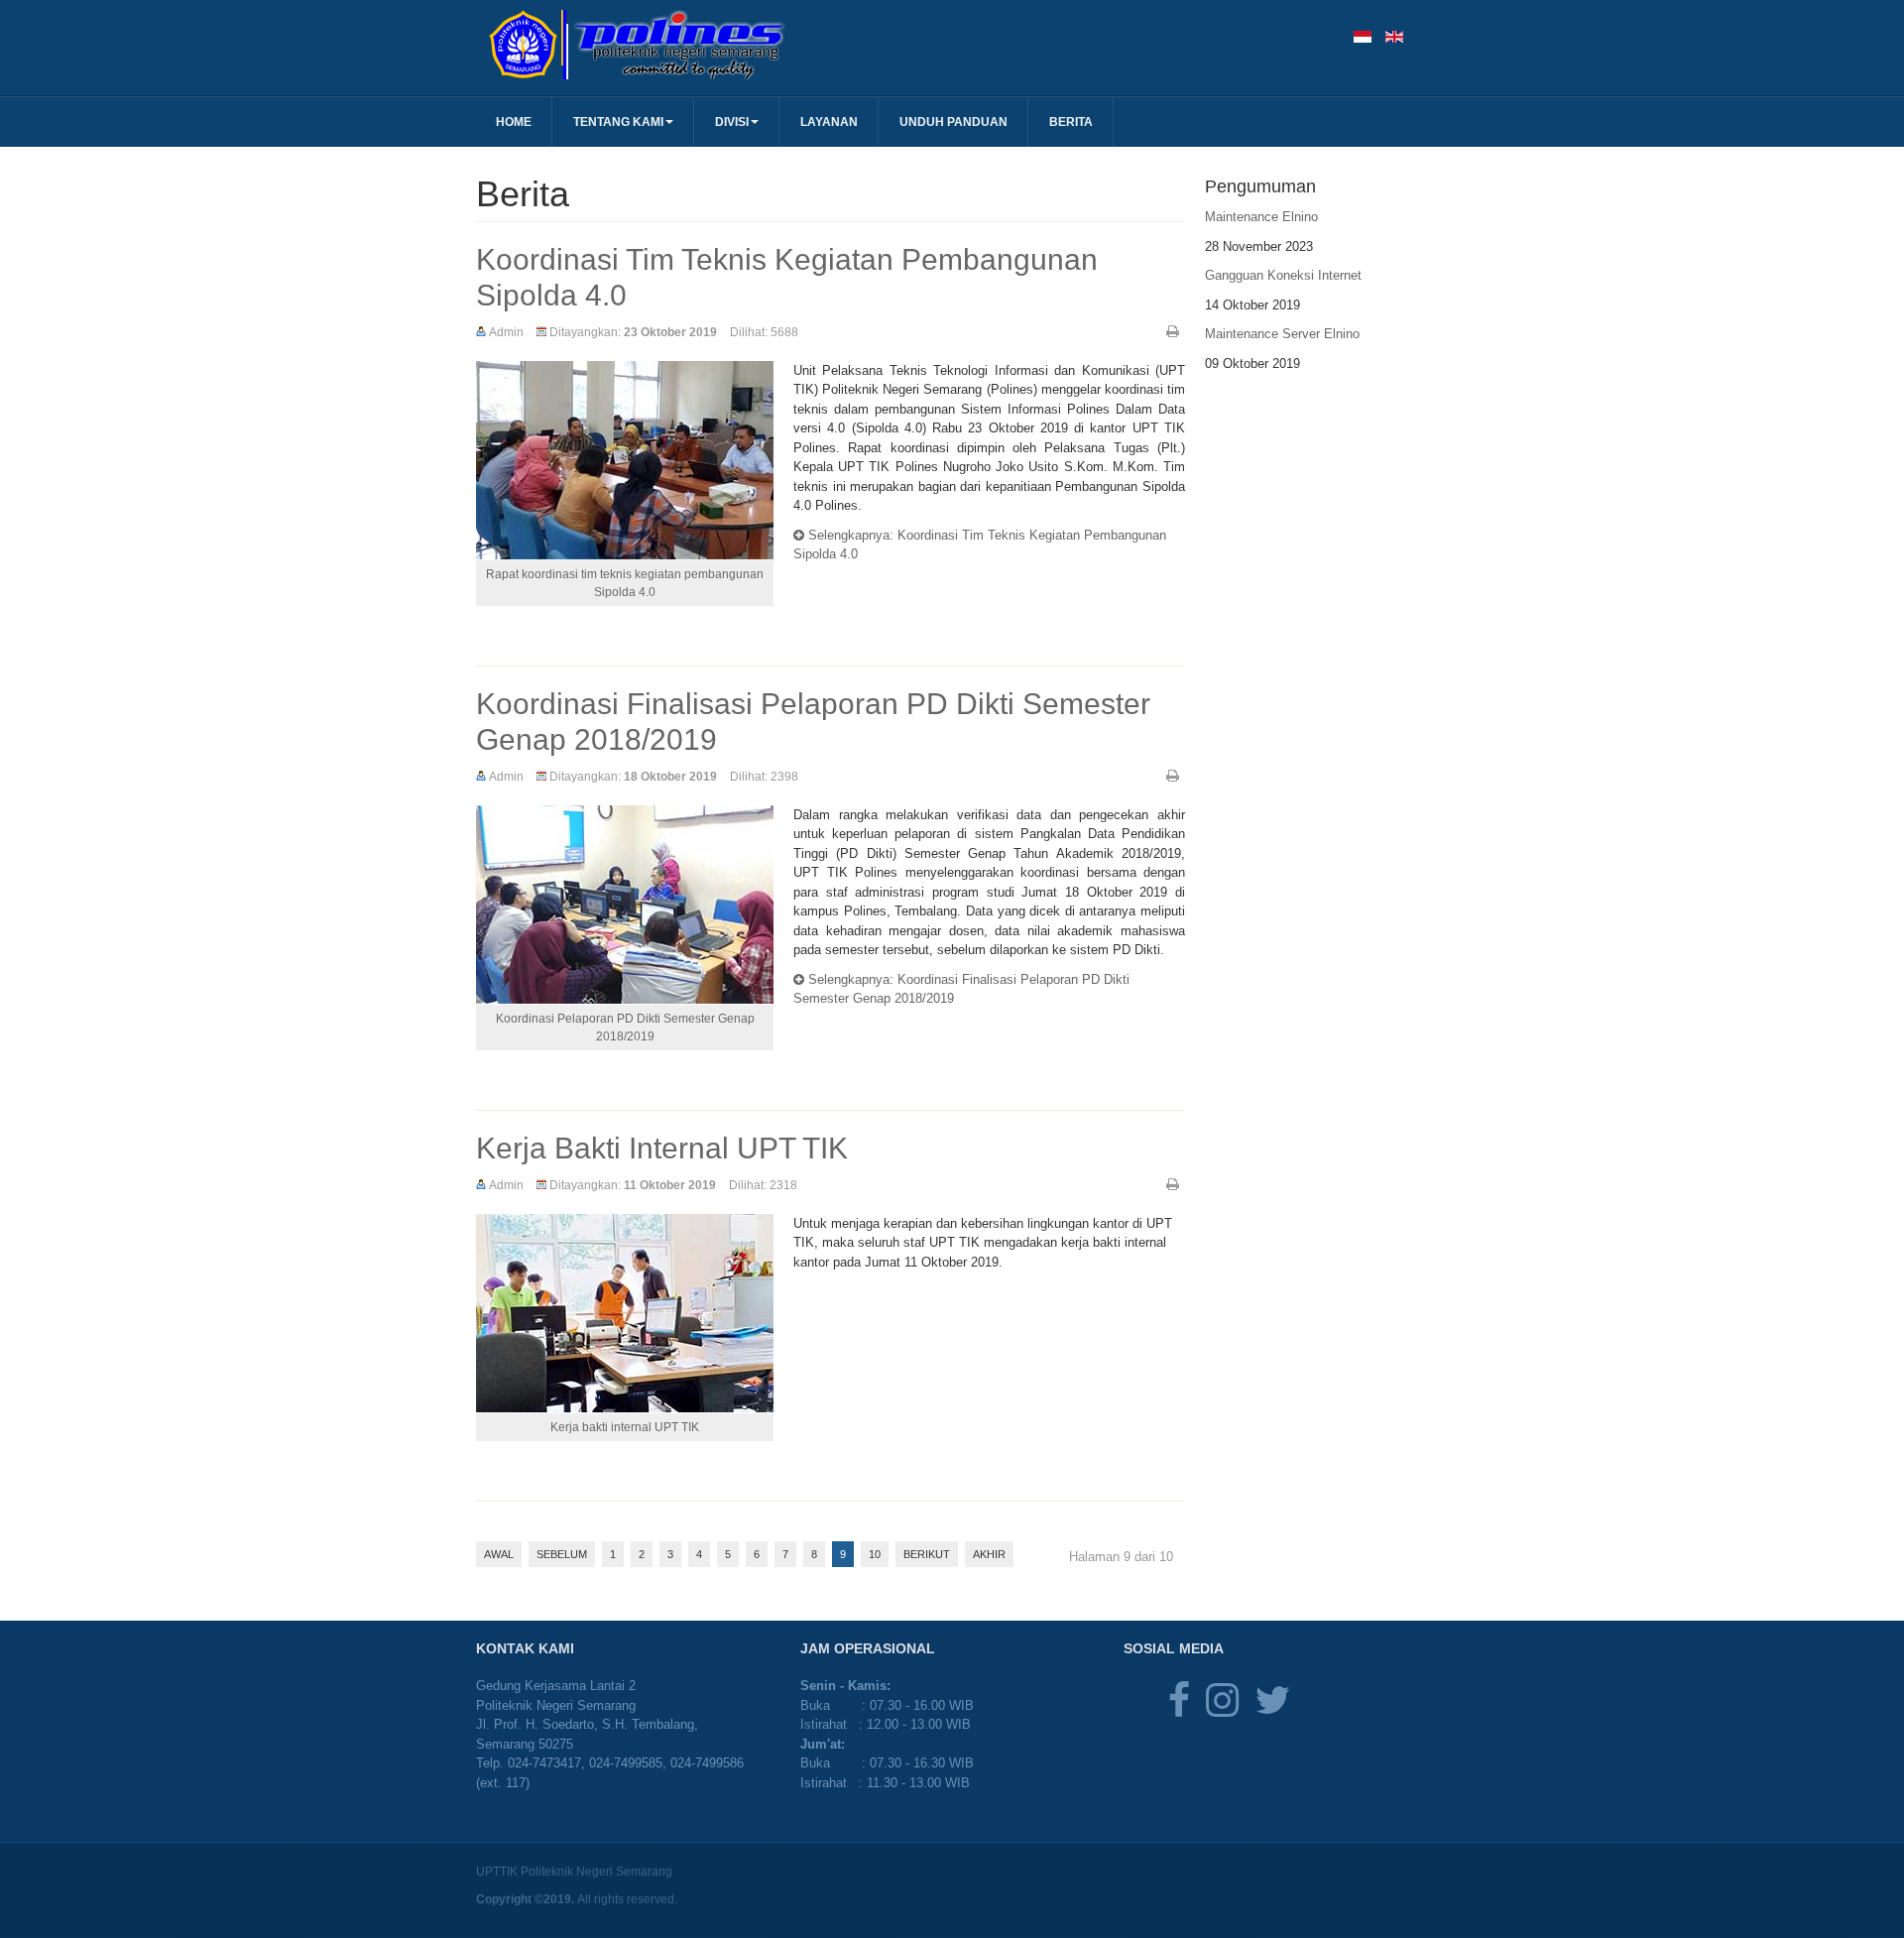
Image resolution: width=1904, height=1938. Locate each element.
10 (875, 1554)
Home (514, 122)
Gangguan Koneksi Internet (1283, 275)
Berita (1071, 122)
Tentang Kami (618, 122)
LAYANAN (829, 122)
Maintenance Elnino (1261, 217)
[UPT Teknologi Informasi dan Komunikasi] (714, 45)
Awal (499, 1554)
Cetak (1173, 331)
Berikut (927, 1554)
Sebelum (562, 1554)
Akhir (989, 1554)
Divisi (732, 122)
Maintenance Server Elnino (1282, 334)
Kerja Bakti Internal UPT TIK (662, 1148)
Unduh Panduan (953, 122)
